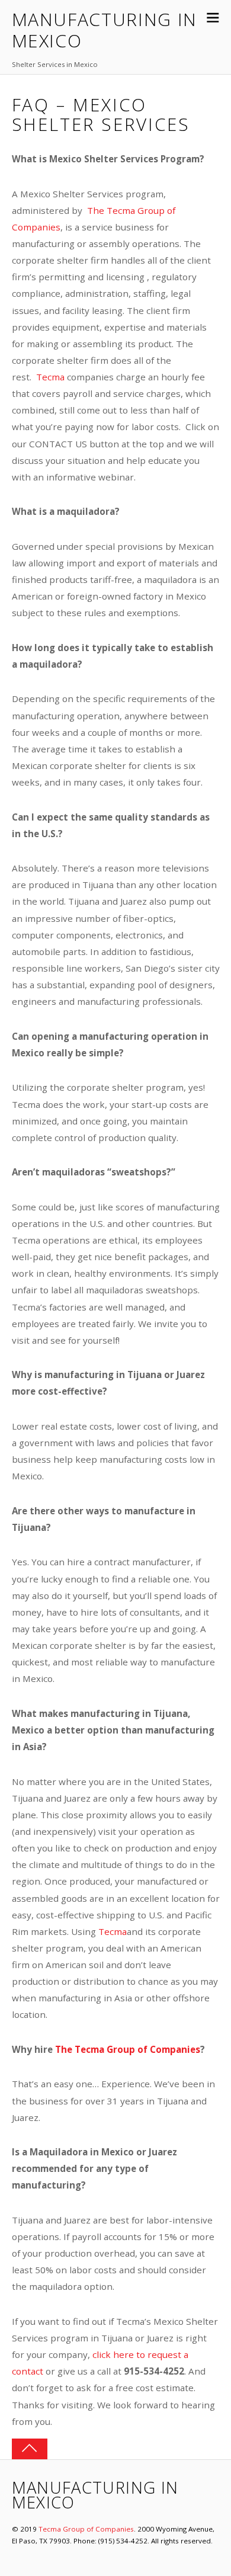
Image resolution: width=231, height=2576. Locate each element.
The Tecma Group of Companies (128, 2049)
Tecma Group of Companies (86, 2529)
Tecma (50, 377)
